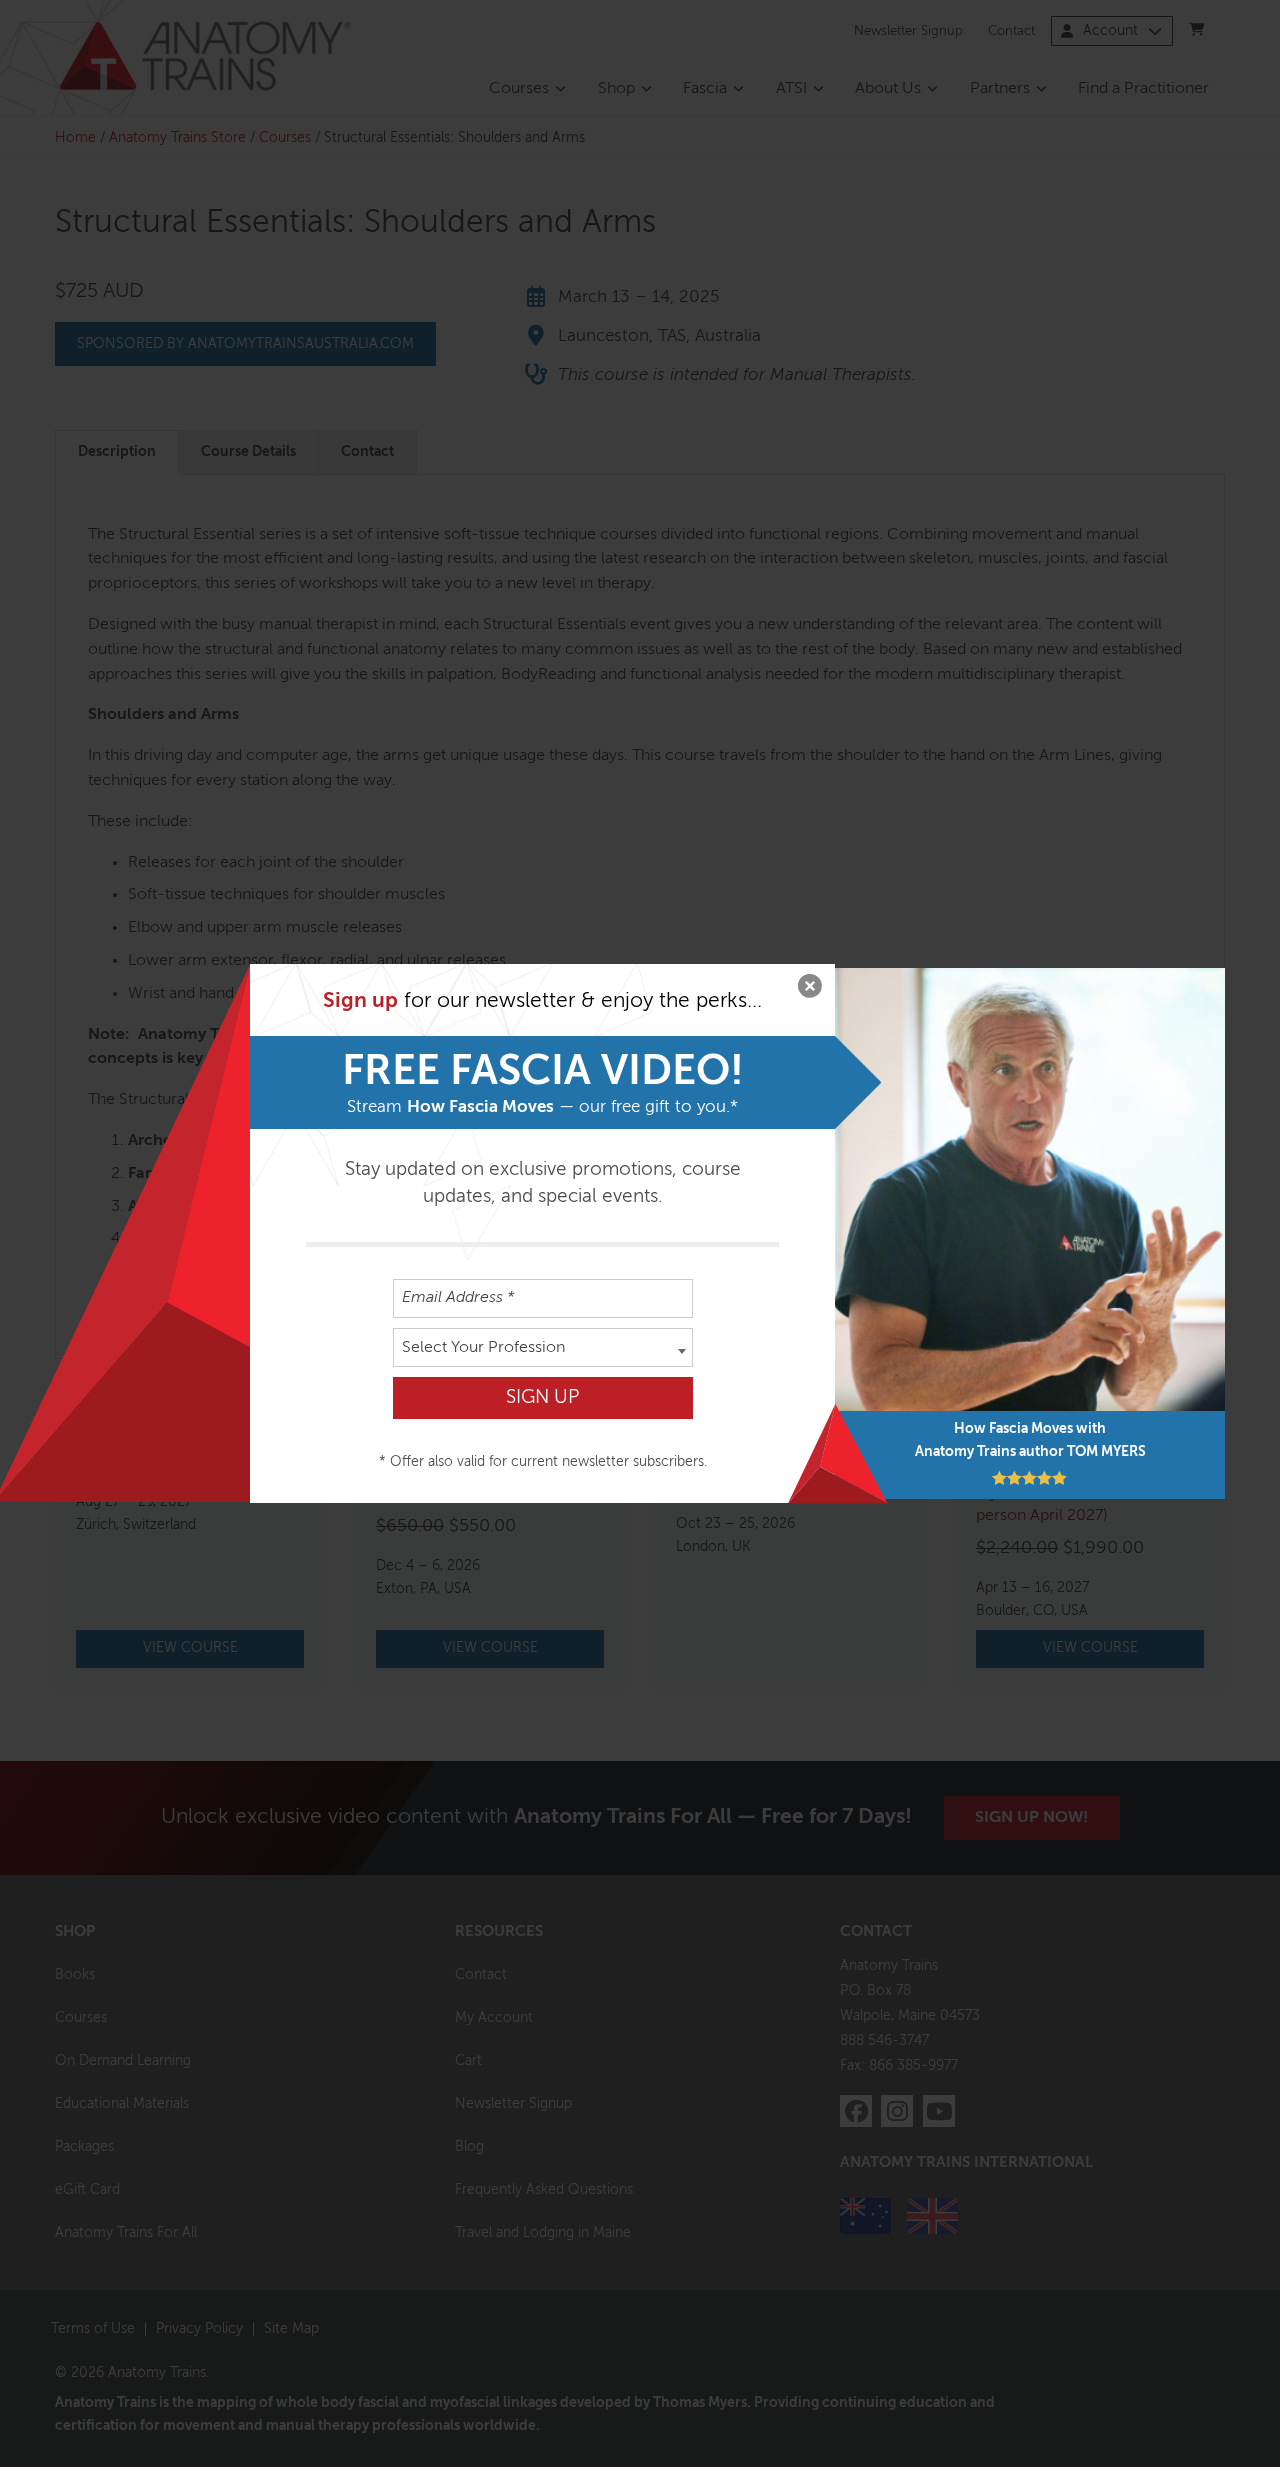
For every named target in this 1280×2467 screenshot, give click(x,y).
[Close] (810, 989)
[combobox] (543, 1347)
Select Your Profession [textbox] (483, 1348)
